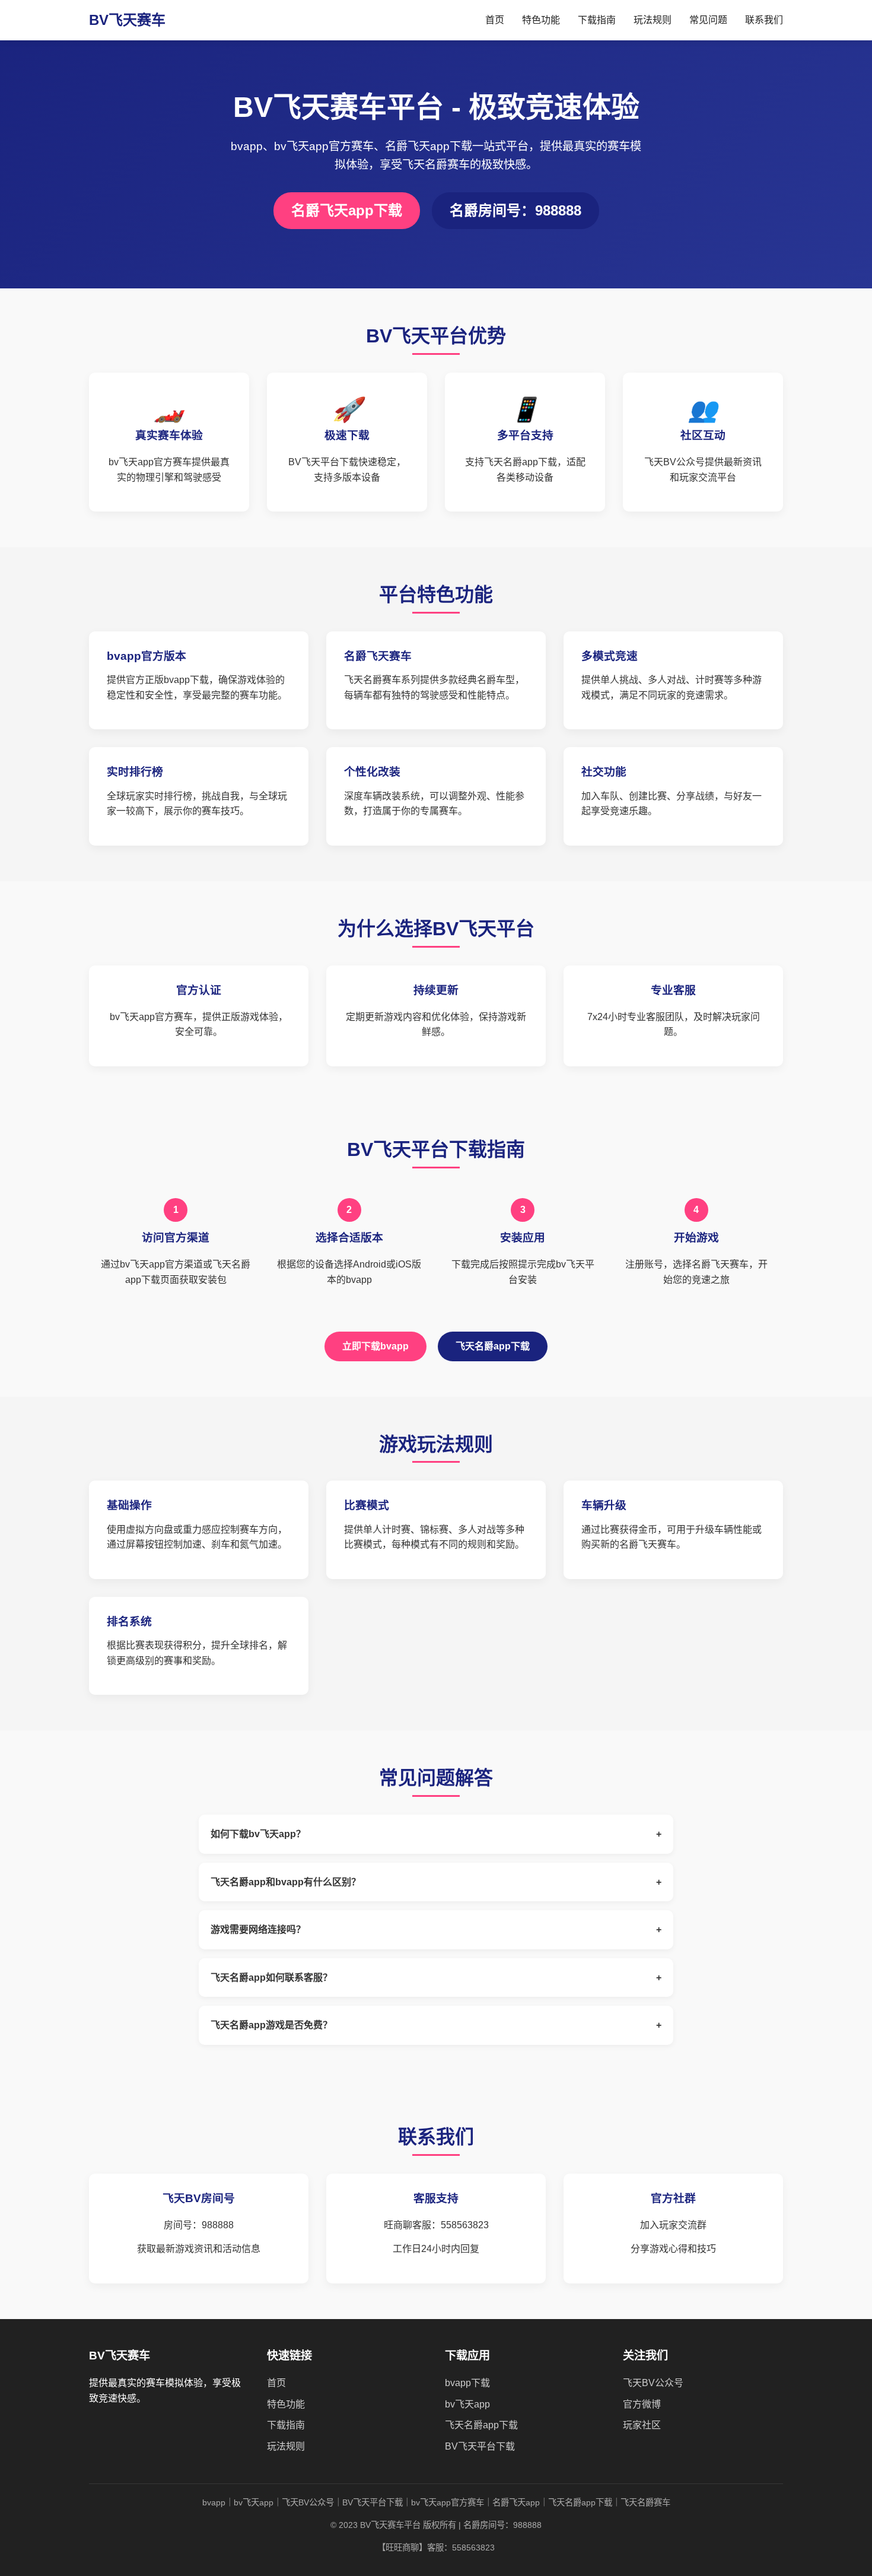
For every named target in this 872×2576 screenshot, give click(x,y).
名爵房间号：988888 (515, 210)
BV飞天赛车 (127, 20)
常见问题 (708, 20)
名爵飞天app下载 (347, 210)
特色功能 (541, 20)
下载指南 (597, 20)
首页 (495, 20)
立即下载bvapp (375, 1346)
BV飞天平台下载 (480, 2446)
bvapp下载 (467, 2383)
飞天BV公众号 (653, 2383)
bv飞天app (467, 2404)
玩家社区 (642, 2425)
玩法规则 (653, 20)
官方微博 (642, 2404)
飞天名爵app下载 (493, 1346)
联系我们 (764, 20)
